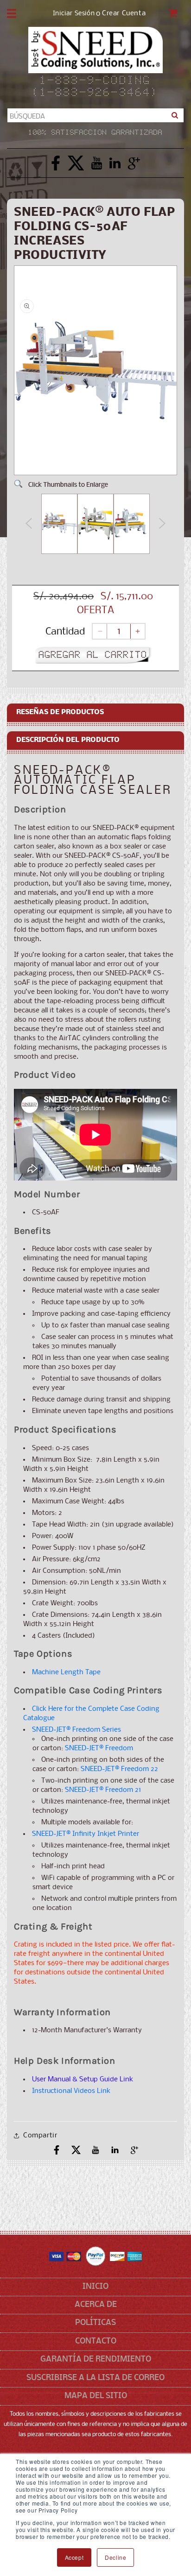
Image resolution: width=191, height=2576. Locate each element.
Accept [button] (74, 2557)
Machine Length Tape (66, 1672)
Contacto (96, 2341)
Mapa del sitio (96, 2396)
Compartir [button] (40, 2136)
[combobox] (95, 115)
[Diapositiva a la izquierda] (29, 526)
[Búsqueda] (175, 115)
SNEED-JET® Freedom (99, 1748)
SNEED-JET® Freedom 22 (119, 1769)
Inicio (95, 2287)
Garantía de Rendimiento (96, 2359)
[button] (12, 13)
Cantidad (65, 632)
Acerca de (96, 2305)
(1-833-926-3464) (95, 93)
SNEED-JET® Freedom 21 (103, 1790)
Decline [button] (115, 2557)
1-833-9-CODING (96, 81)
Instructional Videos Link (71, 2091)
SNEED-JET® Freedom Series (76, 1730)
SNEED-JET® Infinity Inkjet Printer (86, 1834)
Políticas (95, 2323)
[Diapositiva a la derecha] (162, 526)
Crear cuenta (124, 14)
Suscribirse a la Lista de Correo (95, 2378)
